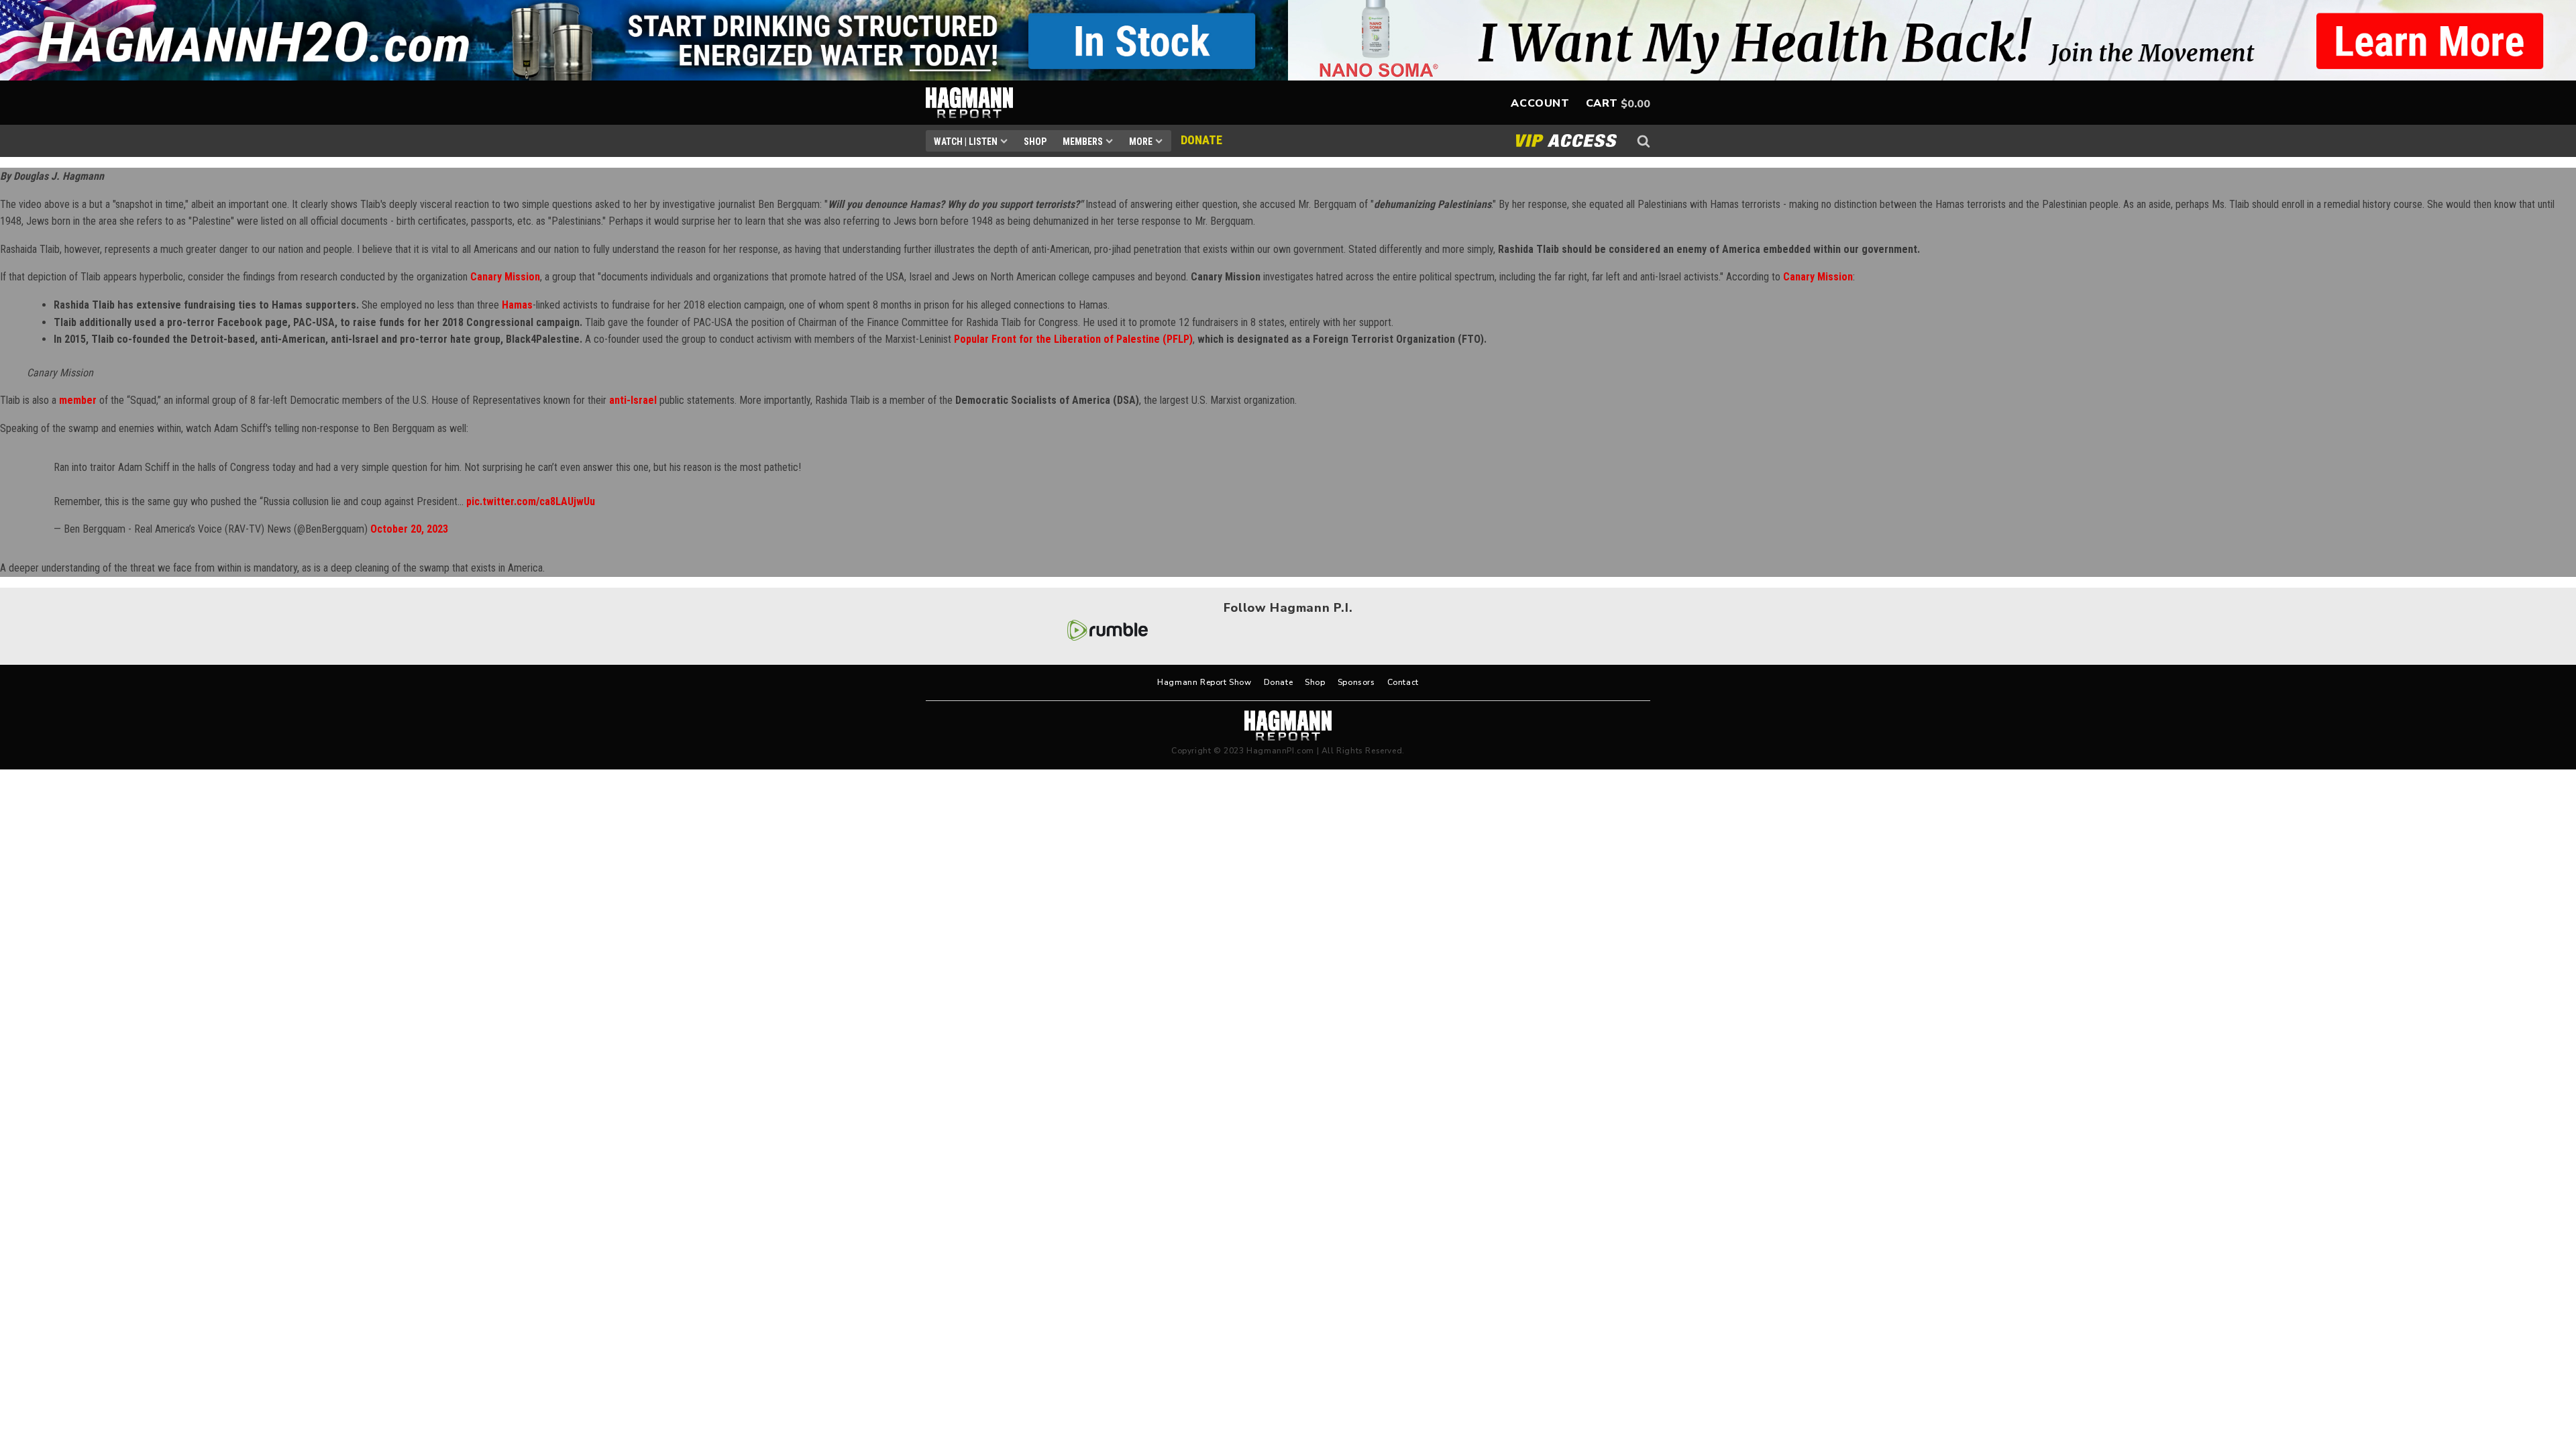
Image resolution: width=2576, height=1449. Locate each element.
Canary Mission (505, 277)
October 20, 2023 (409, 529)
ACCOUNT (1540, 103)
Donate (1279, 682)
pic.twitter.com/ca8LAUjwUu (531, 501)
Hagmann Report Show (1204, 682)
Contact (1403, 682)
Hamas (517, 305)
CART (1602, 103)
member (78, 400)
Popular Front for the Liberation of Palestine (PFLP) (1073, 339)
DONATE (1201, 140)
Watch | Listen (966, 142)
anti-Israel (633, 400)
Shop (1035, 142)
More (1141, 142)
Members (1083, 142)
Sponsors (1356, 682)
